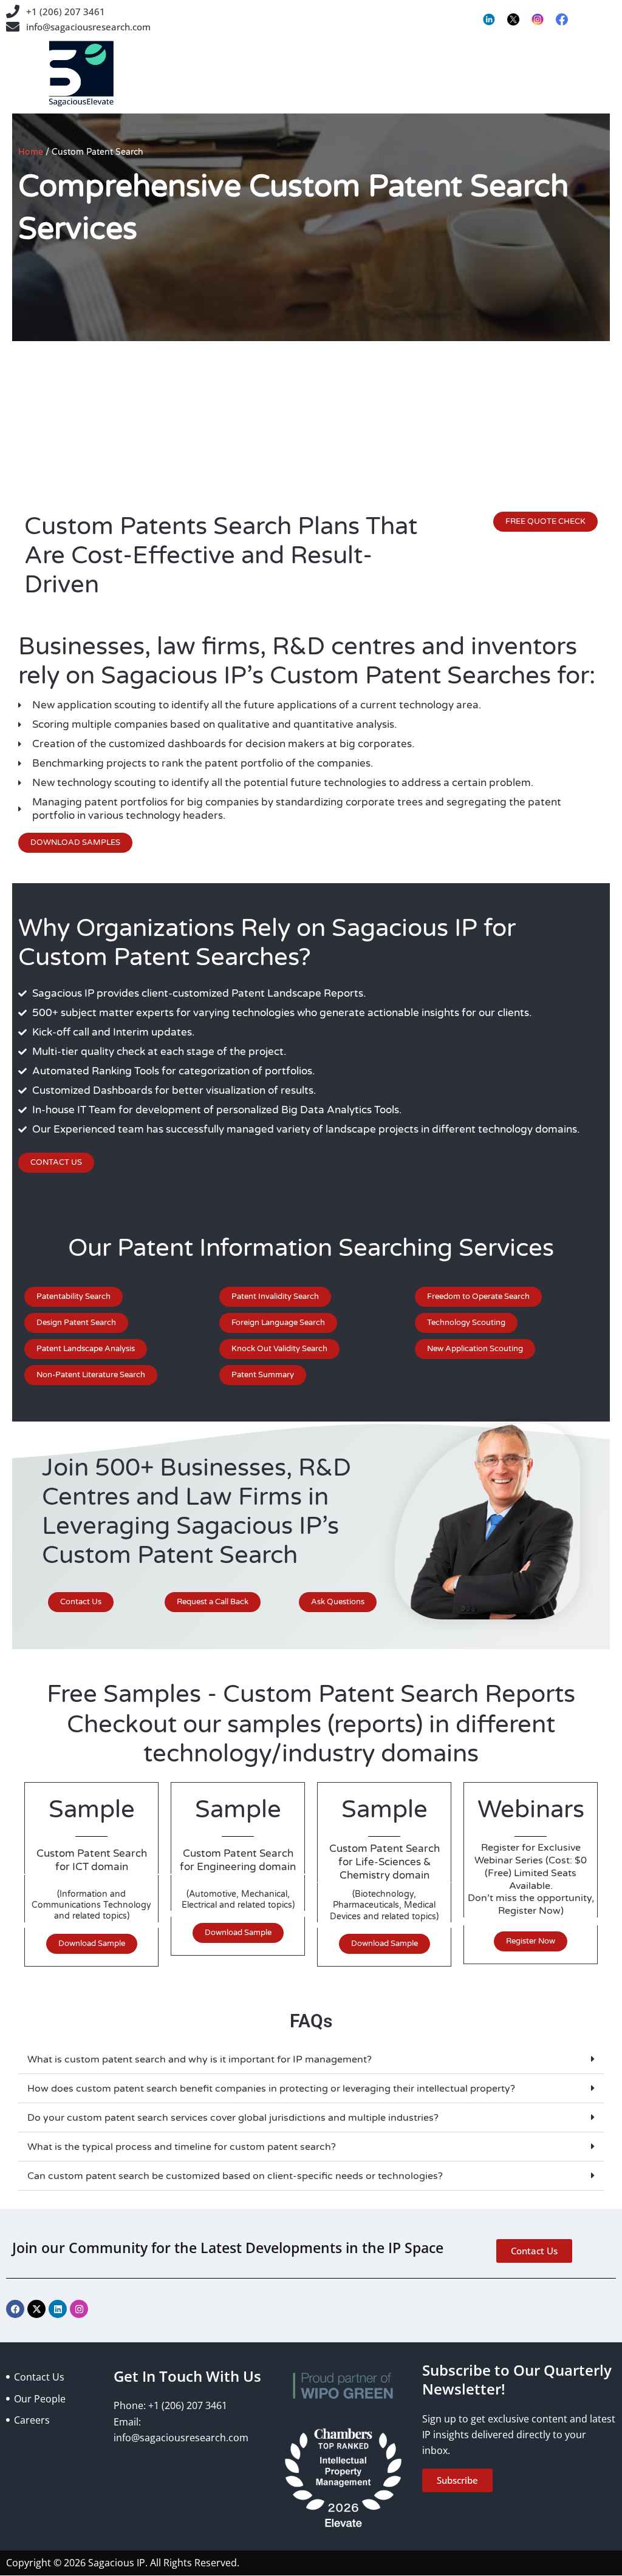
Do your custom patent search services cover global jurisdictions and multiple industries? (233, 2118)
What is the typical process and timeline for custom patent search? (182, 2147)
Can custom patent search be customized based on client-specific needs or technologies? (235, 2176)
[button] (311, 2059)
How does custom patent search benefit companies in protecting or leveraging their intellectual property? (271, 2089)
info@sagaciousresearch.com (88, 27)
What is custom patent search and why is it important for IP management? (200, 2059)
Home (31, 152)
